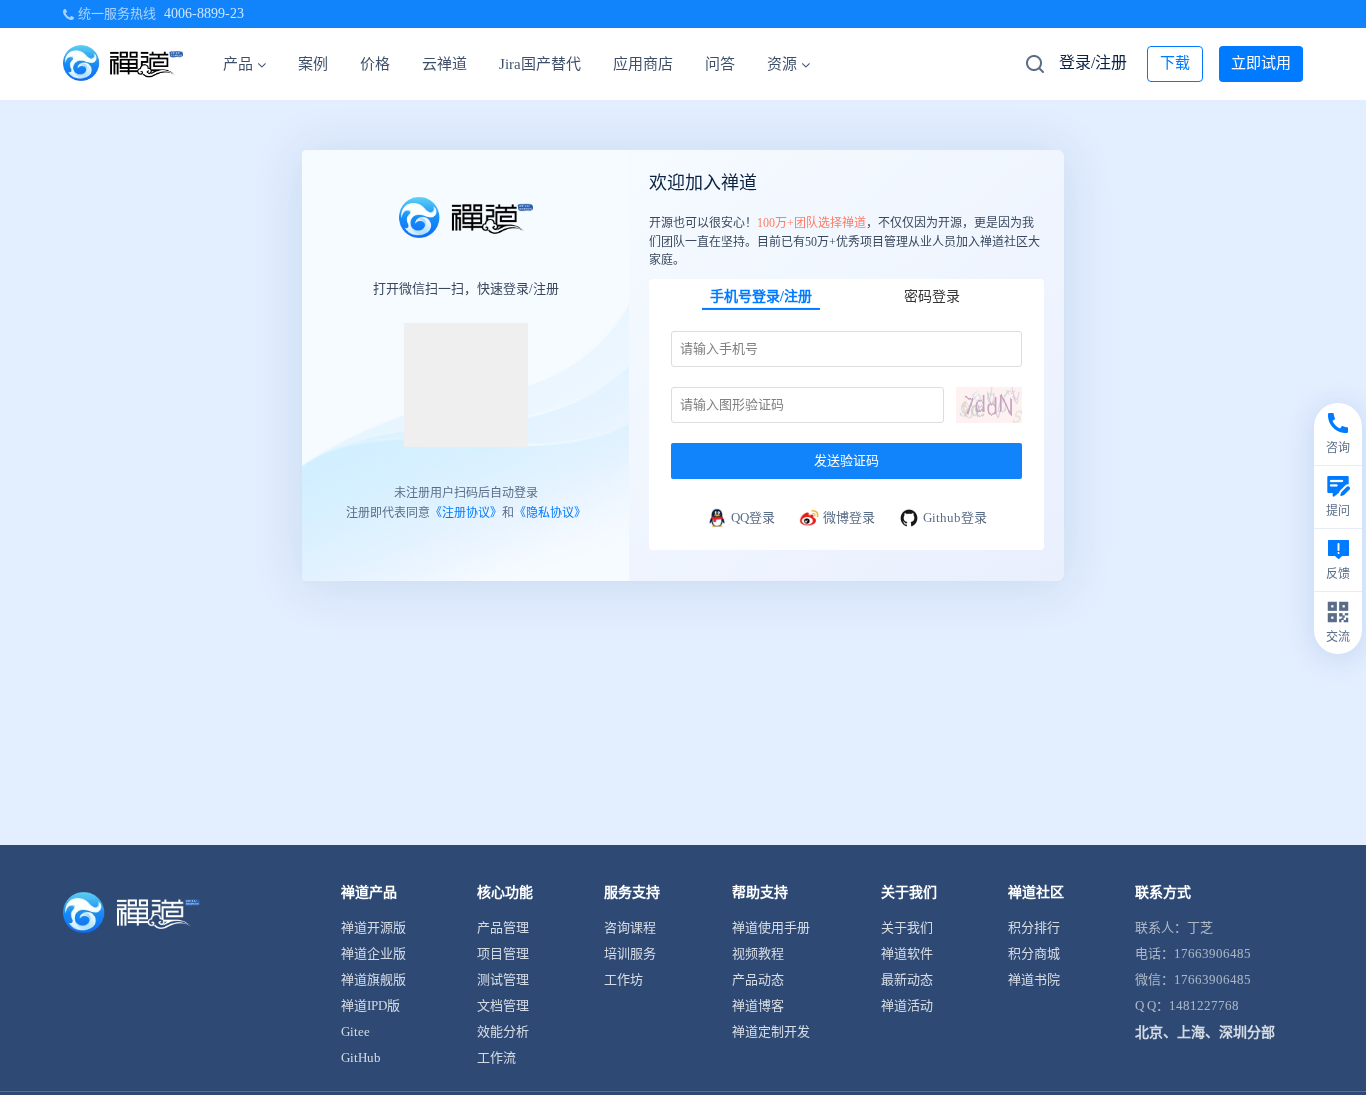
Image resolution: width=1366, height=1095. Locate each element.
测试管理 (503, 979)
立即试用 (1261, 63)
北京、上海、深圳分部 (1205, 1032)
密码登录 (932, 296)
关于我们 (907, 927)
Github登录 (955, 517)
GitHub (361, 1057)
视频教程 (758, 953)
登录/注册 (1093, 62)
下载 (1175, 63)
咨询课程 (630, 927)
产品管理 (503, 927)
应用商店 (643, 64)
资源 (782, 64)
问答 (720, 64)
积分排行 (1034, 927)
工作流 (496, 1057)
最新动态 (907, 979)
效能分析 (503, 1031)
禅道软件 (907, 953)
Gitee (355, 1031)
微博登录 (849, 517)
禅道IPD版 (370, 1005)
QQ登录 (753, 517)
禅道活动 (907, 1005)
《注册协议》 (466, 512)
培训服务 (630, 953)
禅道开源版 (373, 927)
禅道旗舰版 (373, 979)
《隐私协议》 (550, 512)
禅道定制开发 (771, 1031)
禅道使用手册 (771, 927)
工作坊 (623, 979)
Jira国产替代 (540, 64)
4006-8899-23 (204, 13)
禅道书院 (1034, 979)
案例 (313, 64)
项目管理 (503, 953)
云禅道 (444, 64)
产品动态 (758, 979)
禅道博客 (758, 1005)
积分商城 (1034, 953)
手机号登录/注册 (761, 296)
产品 (238, 64)
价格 (375, 64)
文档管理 (503, 1005)
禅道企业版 (373, 953)
